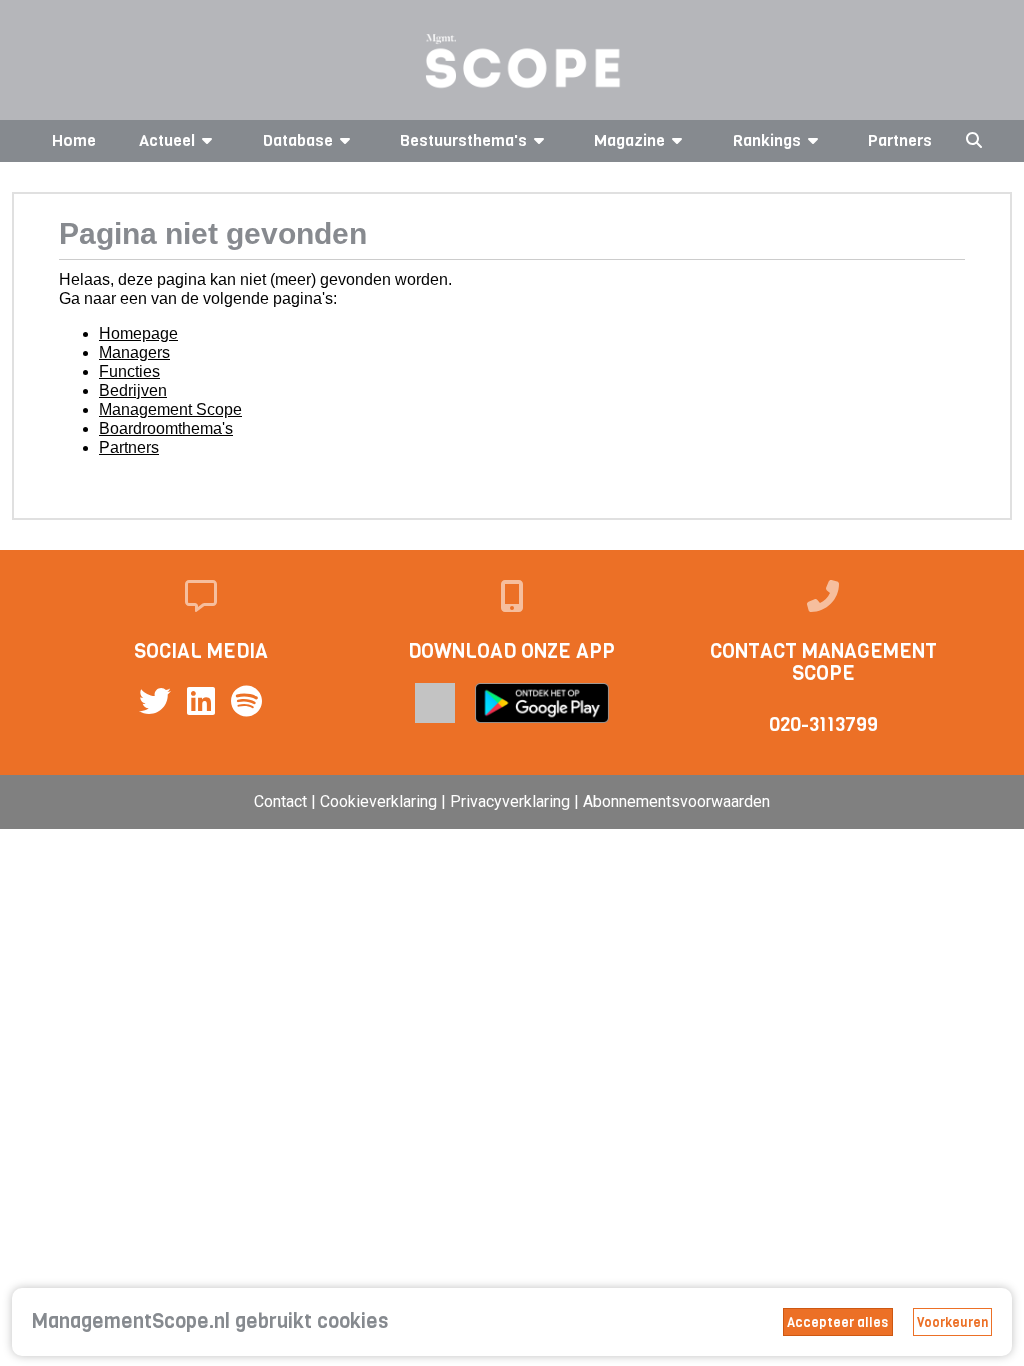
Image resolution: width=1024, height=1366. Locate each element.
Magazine (629, 140)
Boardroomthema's (166, 428)
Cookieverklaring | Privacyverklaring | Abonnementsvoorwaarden (545, 801)
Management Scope (170, 409)
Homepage (138, 333)
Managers (134, 352)
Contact (280, 801)
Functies (129, 371)
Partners (900, 140)
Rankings (767, 140)
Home (74, 140)
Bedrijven (133, 390)
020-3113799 (823, 724)
